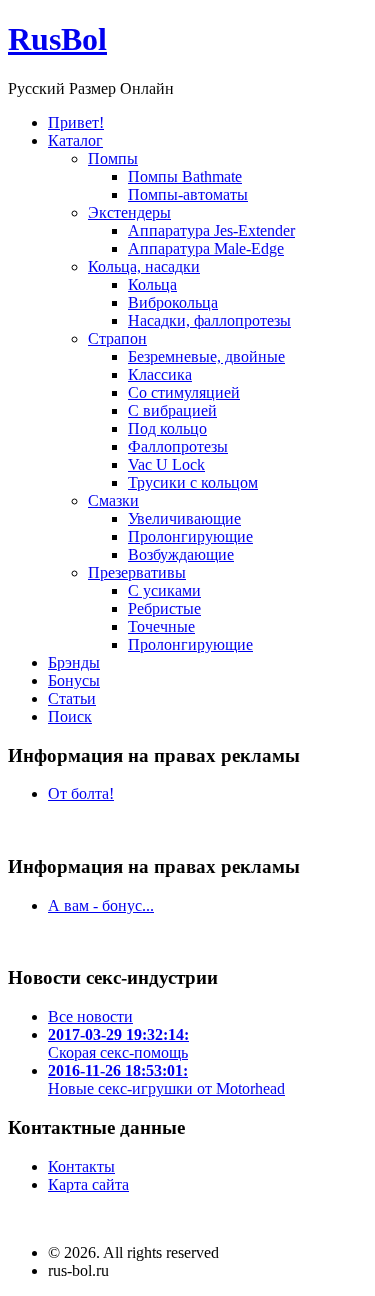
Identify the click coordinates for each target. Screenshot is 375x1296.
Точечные (161, 626)
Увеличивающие (184, 518)
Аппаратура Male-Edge (206, 248)
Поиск (70, 716)
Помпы (113, 158)
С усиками (164, 590)
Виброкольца (173, 302)
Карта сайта (88, 1184)
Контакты (81, 1166)
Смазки (113, 500)
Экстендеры (129, 212)
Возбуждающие (181, 554)
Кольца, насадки (144, 266)
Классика (160, 374)
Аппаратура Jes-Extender (211, 230)
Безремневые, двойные (206, 356)
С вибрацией (172, 410)
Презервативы (137, 572)
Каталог (75, 140)
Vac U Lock (166, 464)
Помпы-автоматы (188, 194)
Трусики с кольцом (193, 482)
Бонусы (74, 680)
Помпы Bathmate (185, 176)
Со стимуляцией (184, 392)
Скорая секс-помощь (118, 1043)
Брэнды (74, 662)
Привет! (76, 122)
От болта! (81, 793)
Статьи (72, 698)
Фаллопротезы (178, 446)
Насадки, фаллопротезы (209, 320)
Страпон (117, 338)
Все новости (90, 1016)
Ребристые (164, 608)
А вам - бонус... (101, 905)
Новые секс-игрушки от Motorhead (166, 1079)
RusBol (57, 39)
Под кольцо (167, 428)
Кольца (152, 284)
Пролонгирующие (190, 536)
